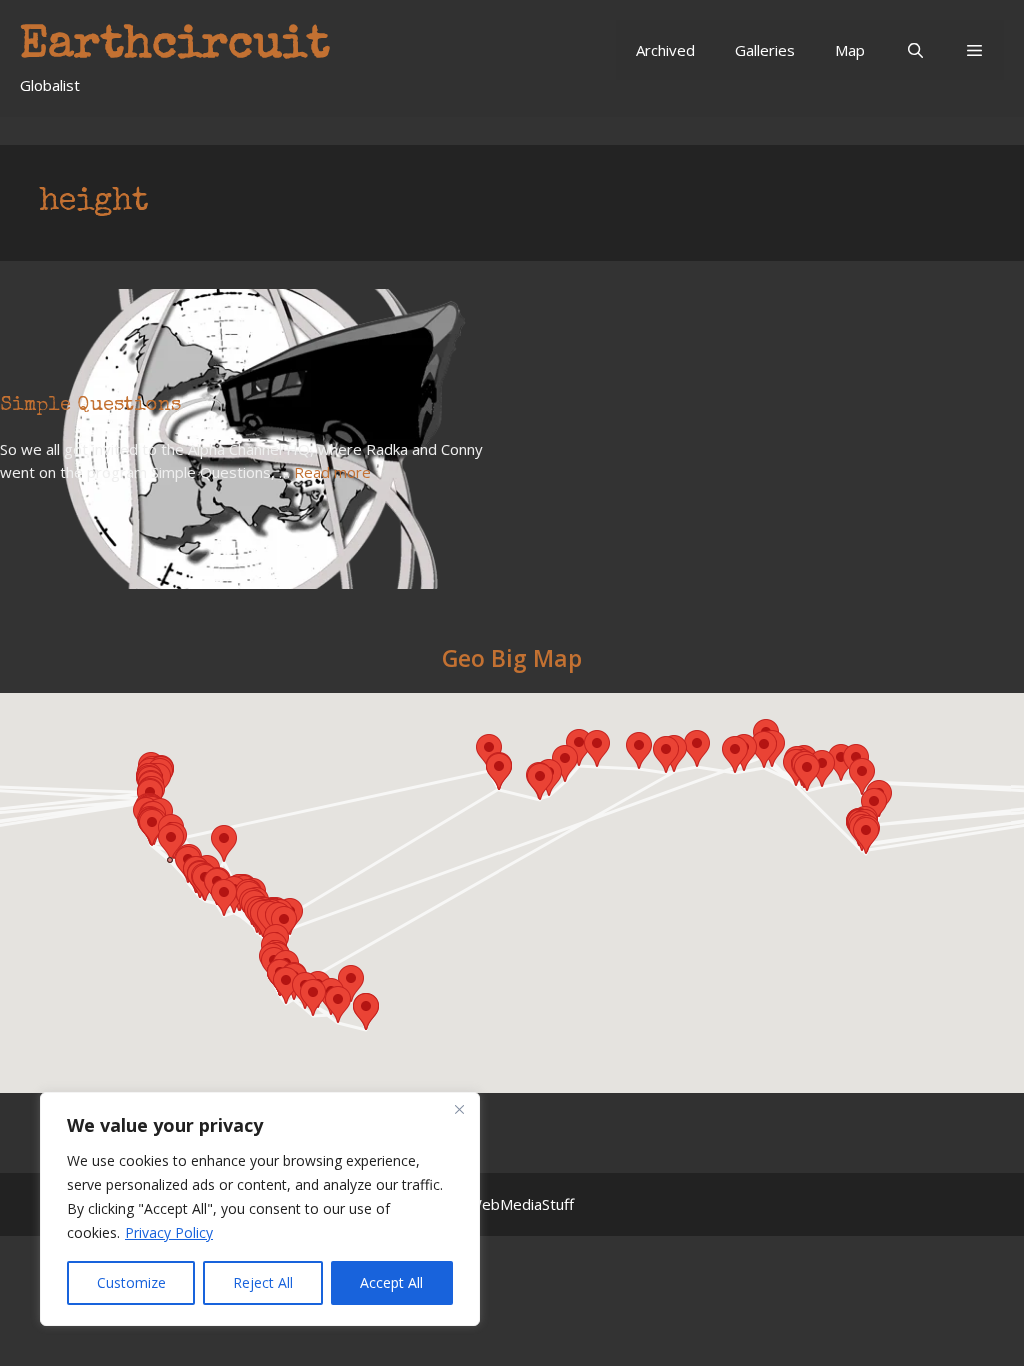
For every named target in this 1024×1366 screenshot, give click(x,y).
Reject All (263, 1282)
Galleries (765, 50)
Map (850, 50)
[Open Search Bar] (914, 50)
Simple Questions (90, 406)
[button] (974, 50)
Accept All (391, 1282)
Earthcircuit (175, 46)
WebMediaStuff (521, 1204)
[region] (260, 1209)
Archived (665, 50)
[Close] (459, 1109)
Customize (131, 1282)
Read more (332, 472)
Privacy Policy (169, 1232)
